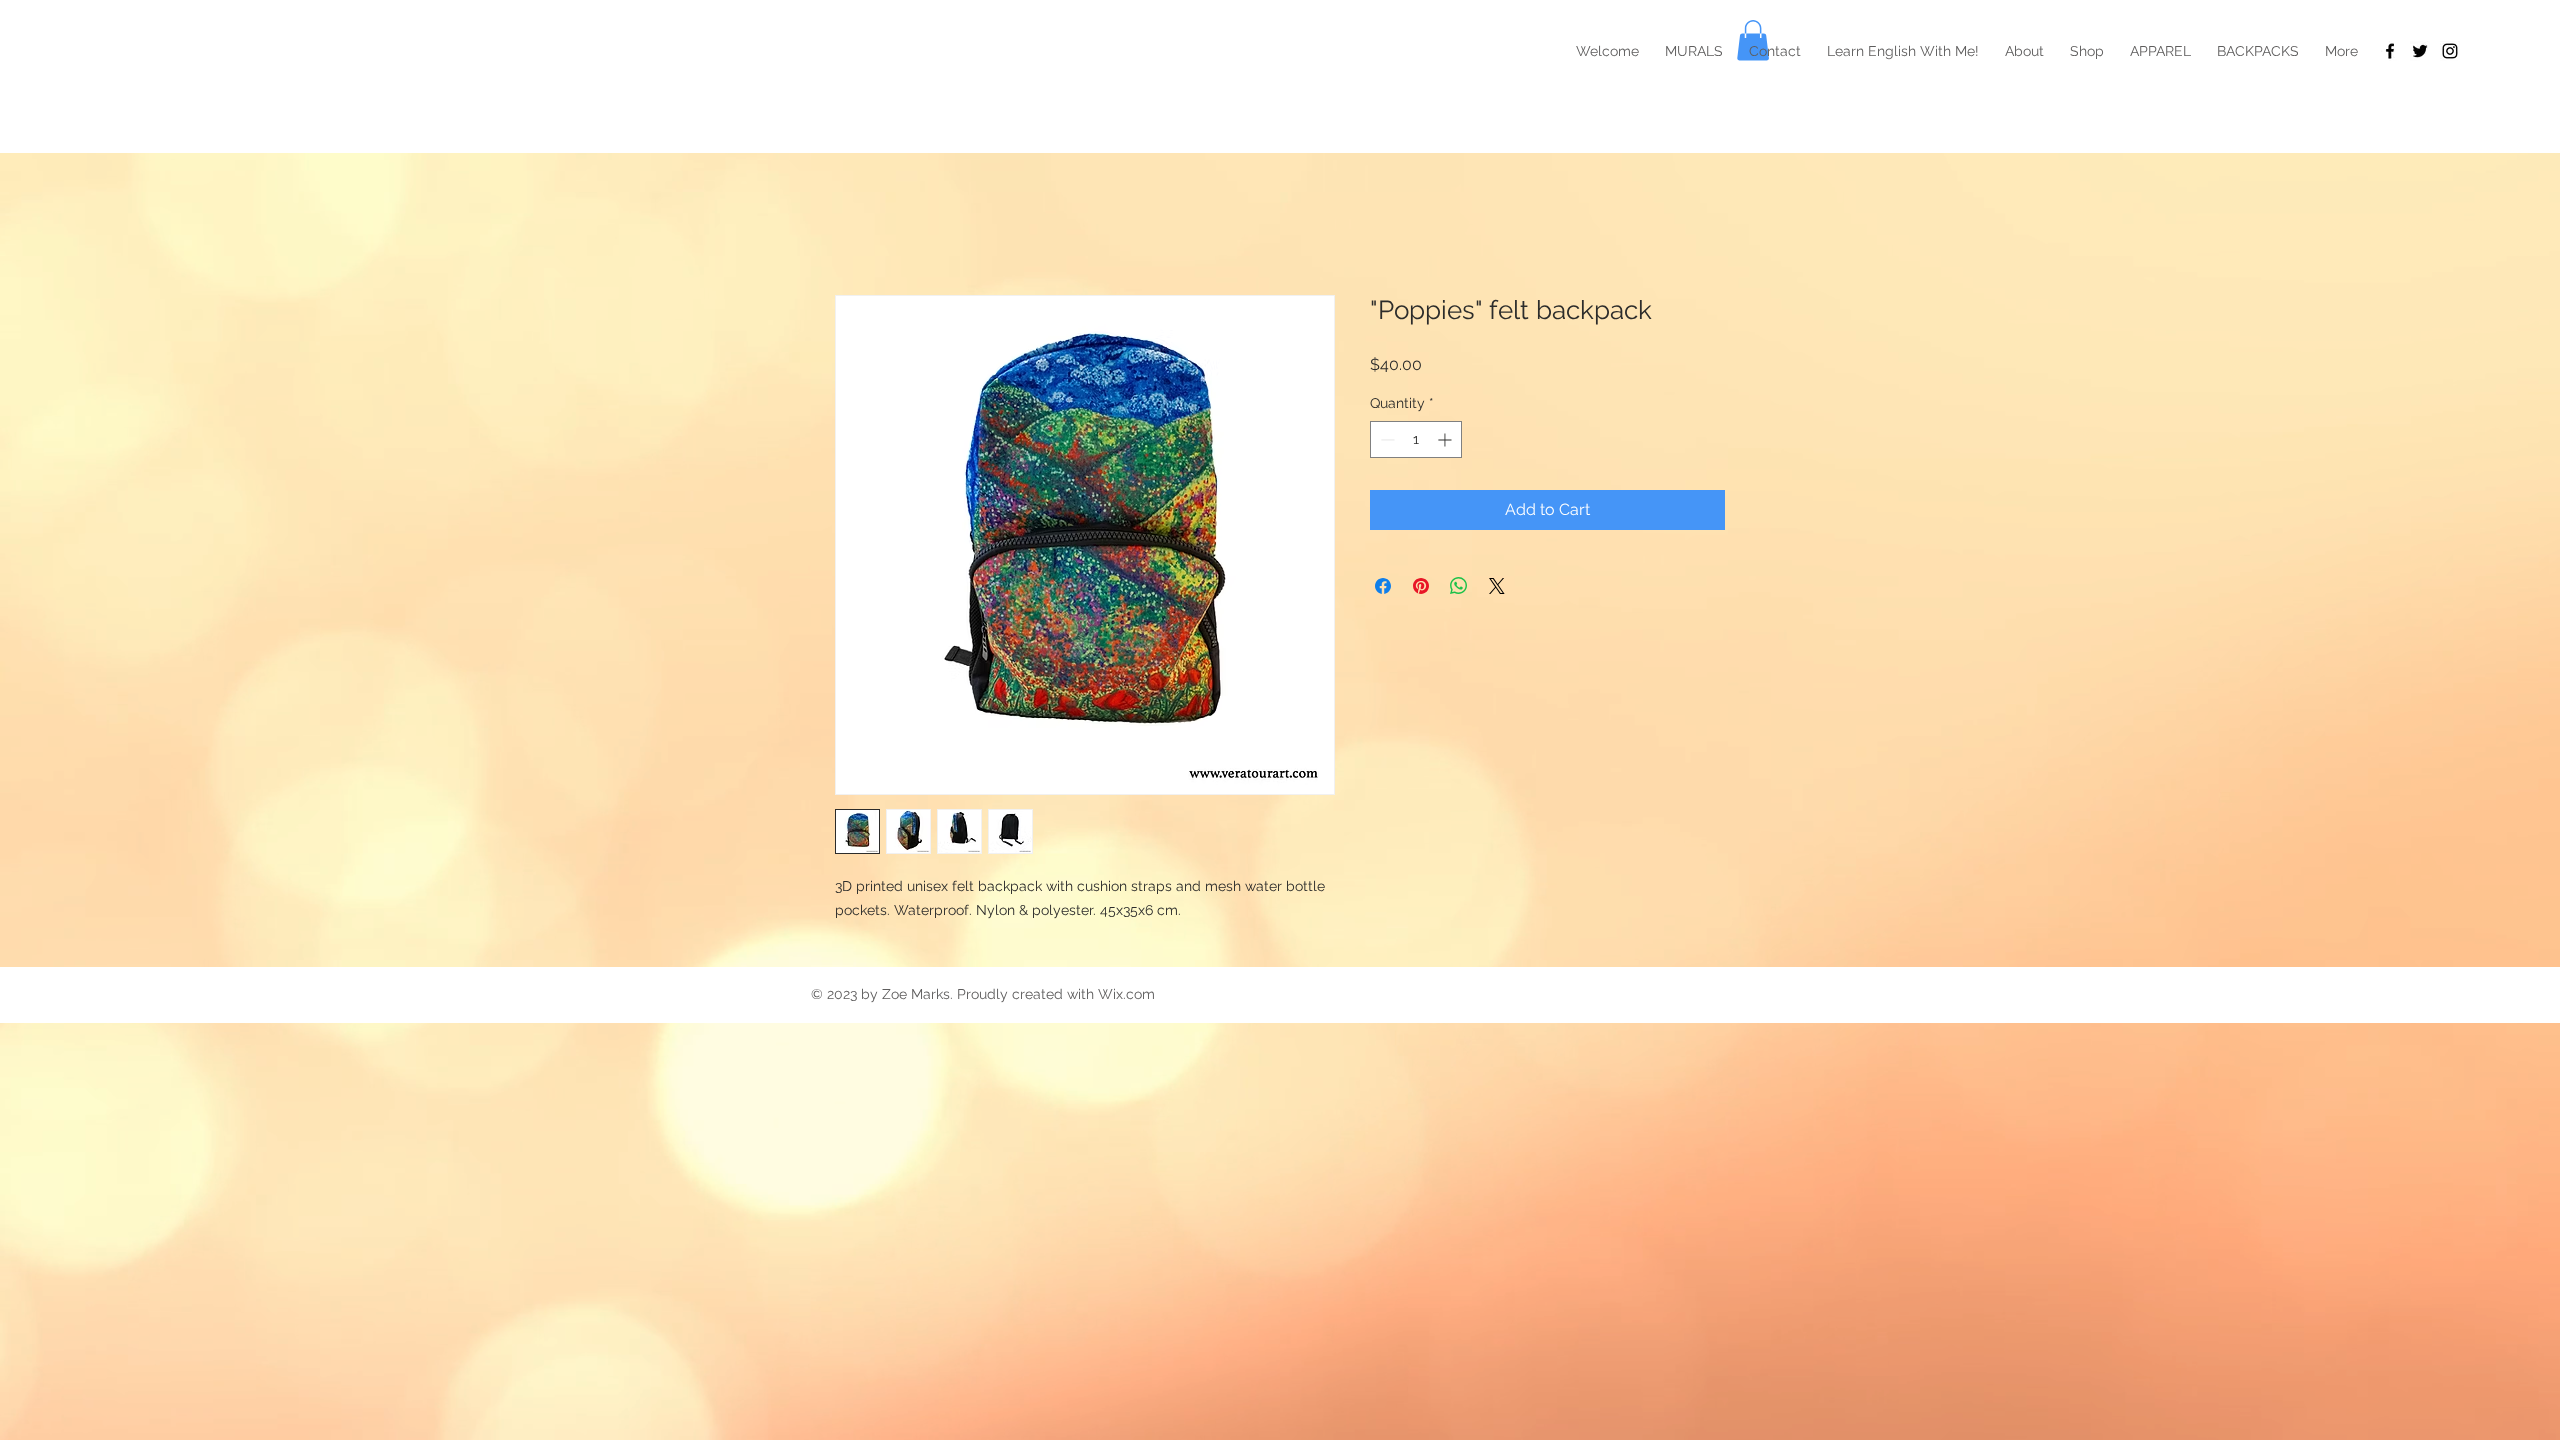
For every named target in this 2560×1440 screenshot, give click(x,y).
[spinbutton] (1416, 439)
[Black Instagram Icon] (2450, 51)
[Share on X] (1497, 586)
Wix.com (1126, 994)
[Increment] (1446, 439)
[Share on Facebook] (1383, 586)
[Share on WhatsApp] (1459, 586)
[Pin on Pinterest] (1421, 586)
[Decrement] (1385, 439)
